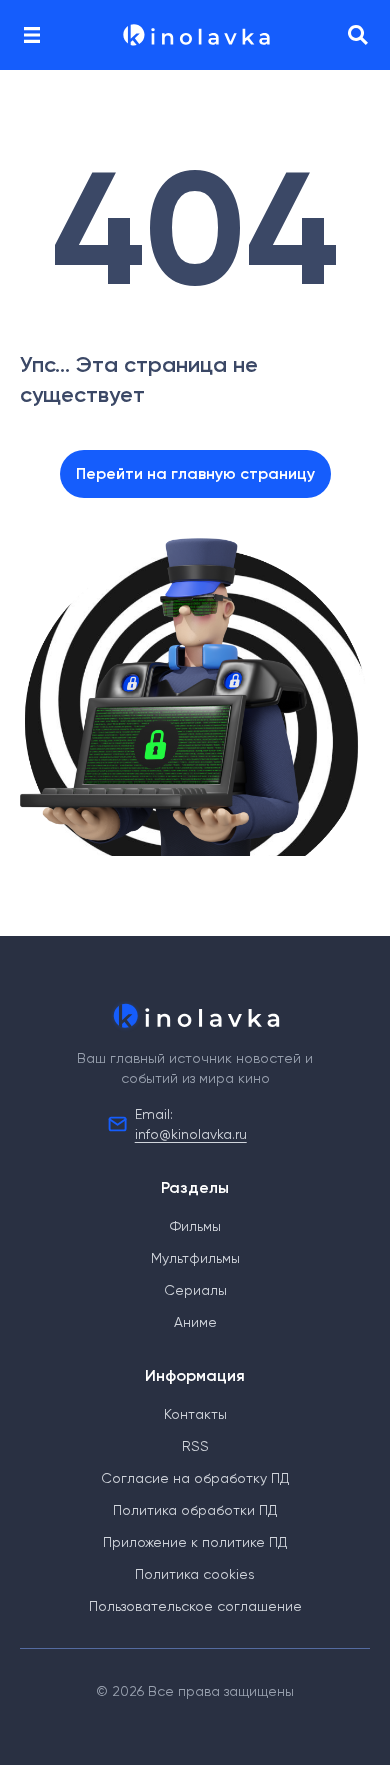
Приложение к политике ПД (195, 1542)
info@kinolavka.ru (191, 1134)
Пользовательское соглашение (195, 1606)
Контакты (195, 1414)
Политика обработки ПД (195, 1510)
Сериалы (195, 1290)
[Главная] (195, 35)
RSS (195, 1446)
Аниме (195, 1322)
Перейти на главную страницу (195, 473)
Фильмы (195, 1226)
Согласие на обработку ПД (195, 1478)
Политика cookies (195, 1574)
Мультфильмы (195, 1258)
